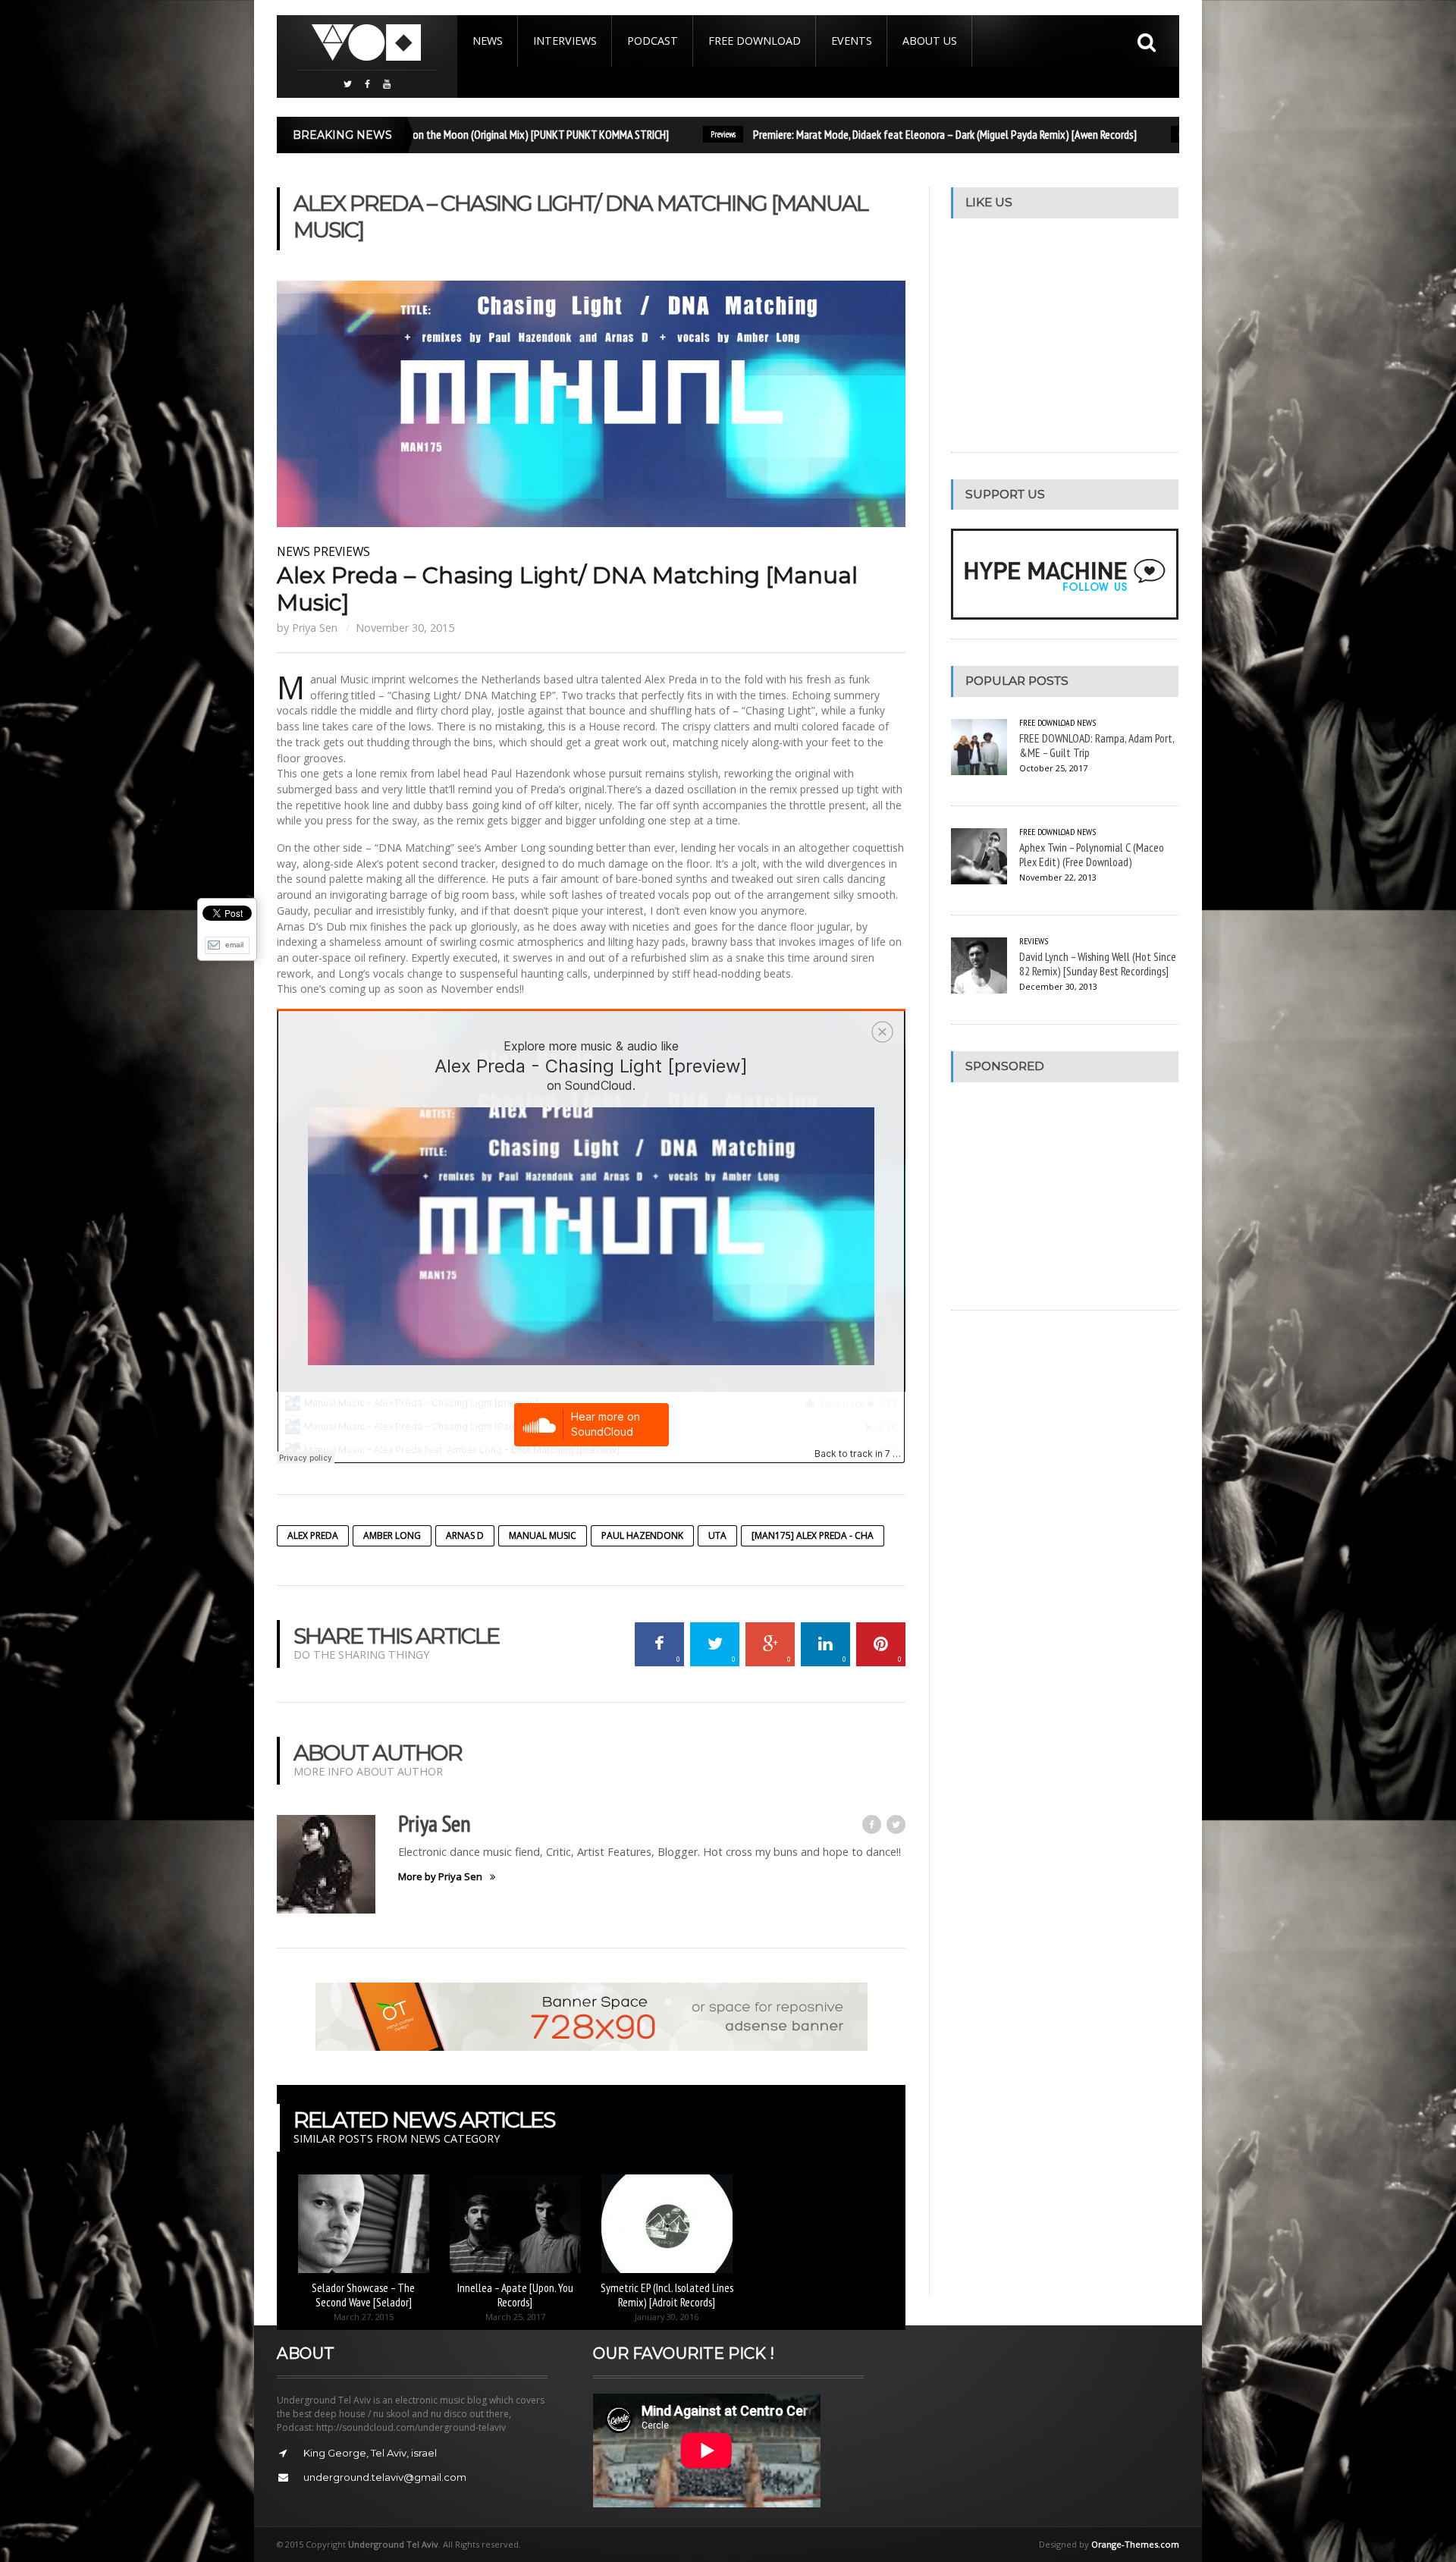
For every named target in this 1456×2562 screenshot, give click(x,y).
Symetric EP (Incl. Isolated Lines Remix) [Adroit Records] (667, 2295)
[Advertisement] (1065, 1196)
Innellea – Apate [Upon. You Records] (515, 2295)
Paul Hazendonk (642, 1535)
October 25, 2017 (1053, 768)
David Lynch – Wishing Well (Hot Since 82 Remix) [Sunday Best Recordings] (1098, 964)
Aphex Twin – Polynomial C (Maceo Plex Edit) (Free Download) (1092, 854)
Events (852, 41)
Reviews (1126, 134)
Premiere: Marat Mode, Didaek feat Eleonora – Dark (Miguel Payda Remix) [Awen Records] (881, 134)
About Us (930, 41)
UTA (717, 1535)
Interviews (565, 41)
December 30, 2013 (1058, 986)
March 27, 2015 (364, 2317)
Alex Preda (313, 1535)
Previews (659, 134)
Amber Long (392, 1535)
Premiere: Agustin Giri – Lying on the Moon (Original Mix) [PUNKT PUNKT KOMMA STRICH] (414, 134)
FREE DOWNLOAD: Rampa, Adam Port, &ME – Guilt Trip (1097, 745)
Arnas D (465, 1535)
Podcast (653, 41)
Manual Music (543, 1535)
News (488, 41)
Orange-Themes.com (1135, 2544)
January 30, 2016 (667, 2317)
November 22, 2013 (1058, 877)
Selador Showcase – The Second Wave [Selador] (363, 2295)
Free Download (755, 41)
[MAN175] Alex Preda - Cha (813, 1535)
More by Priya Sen (440, 1877)
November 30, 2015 (405, 628)
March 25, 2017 (515, 2317)
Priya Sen (315, 628)
